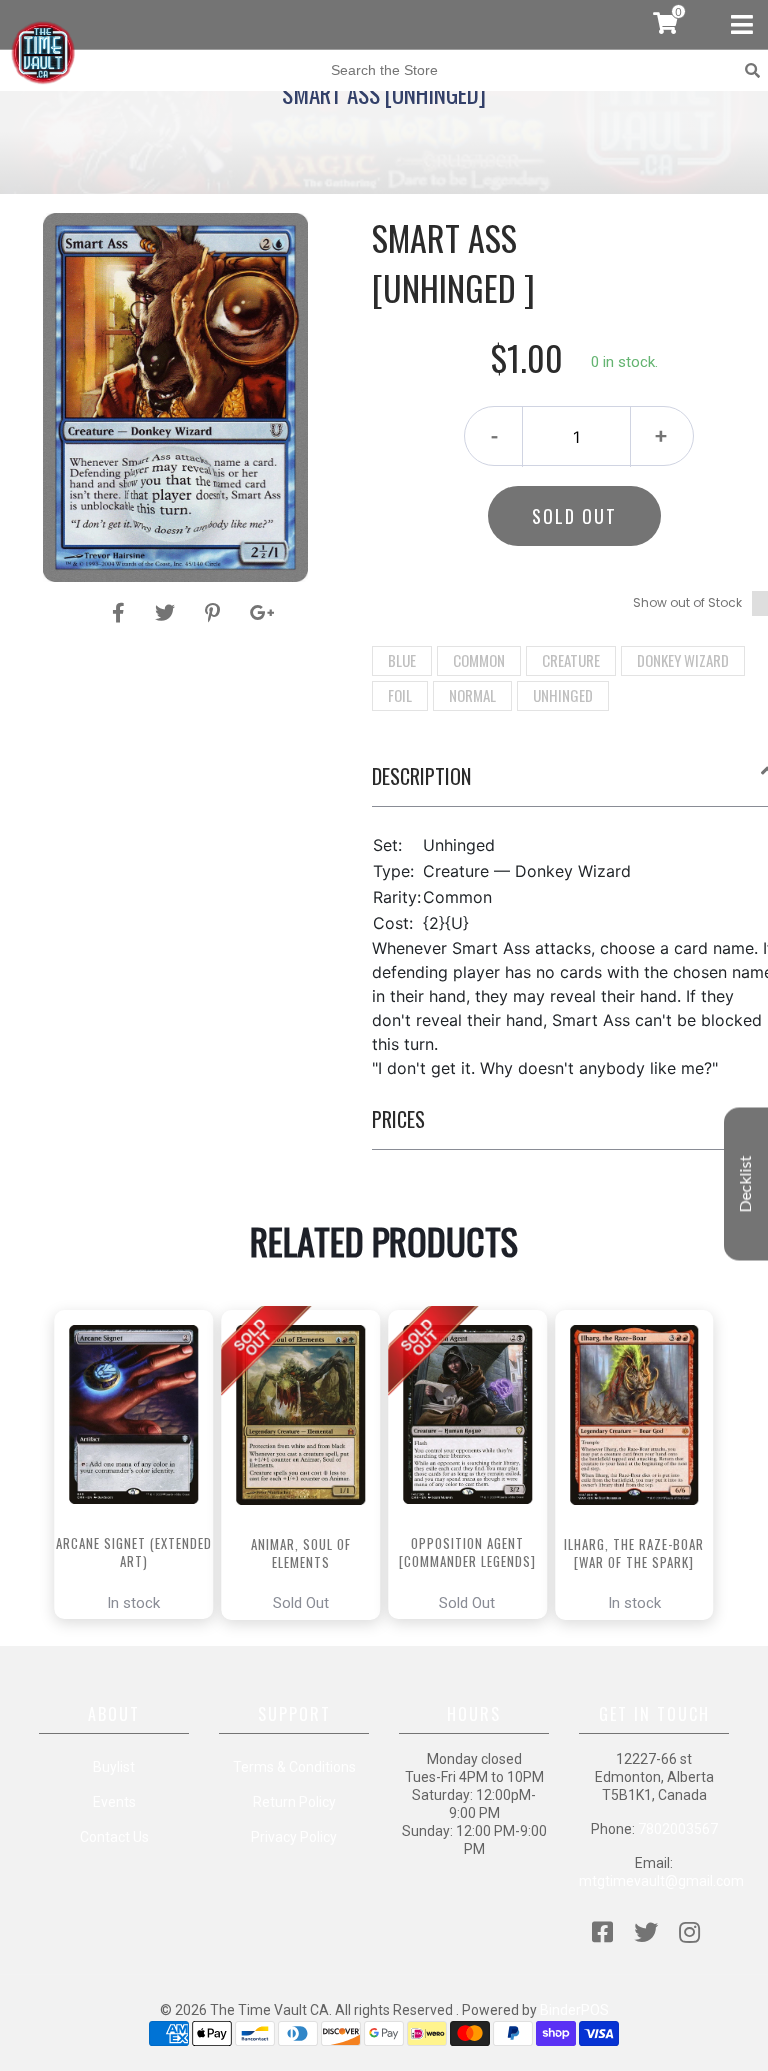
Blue (402, 660)
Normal (472, 695)
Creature (571, 660)
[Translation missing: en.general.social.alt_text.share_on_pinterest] (215, 613)
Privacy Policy (294, 1837)
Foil (400, 695)
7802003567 (678, 1829)
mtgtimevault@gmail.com (661, 1881)
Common (479, 660)
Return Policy (294, 1802)
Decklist (746, 1183)
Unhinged (563, 695)
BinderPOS (574, 2010)
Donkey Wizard (683, 660)
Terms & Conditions (294, 1767)
